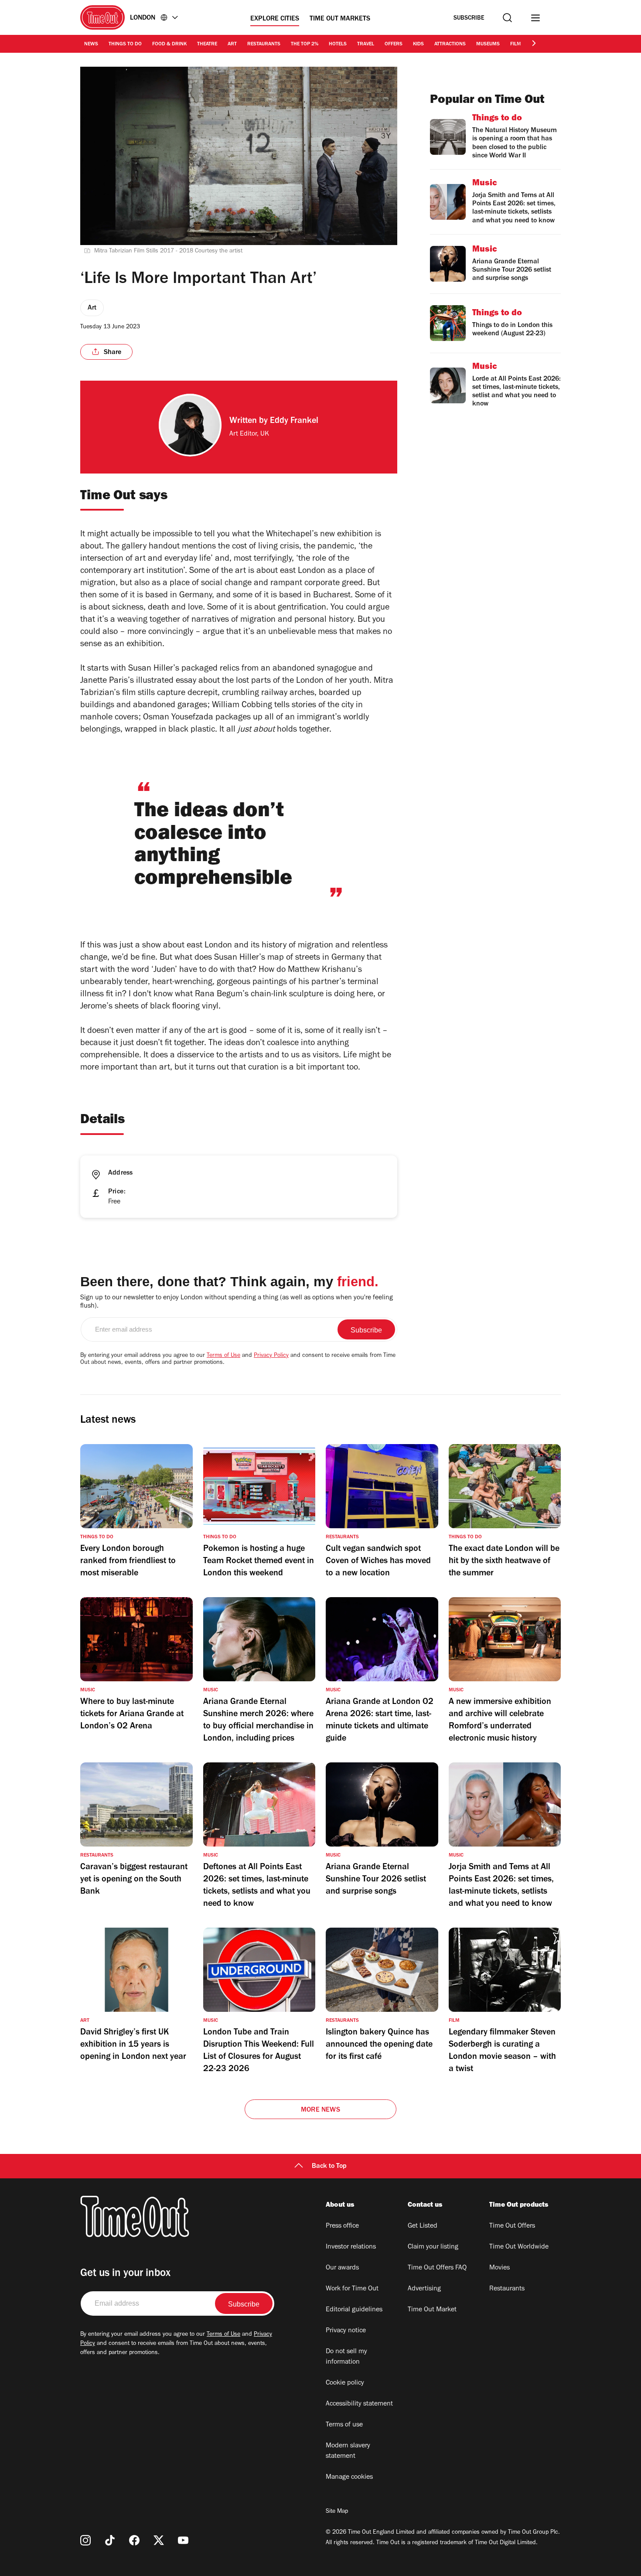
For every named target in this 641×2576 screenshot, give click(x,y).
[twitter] (159, 2540)
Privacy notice (346, 2331)
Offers (394, 44)
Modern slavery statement (348, 2451)
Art (232, 44)
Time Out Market (432, 2310)
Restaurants (264, 44)
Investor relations (351, 2247)
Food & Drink (169, 44)
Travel (366, 44)
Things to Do (125, 44)
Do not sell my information (346, 2357)
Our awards (342, 2268)
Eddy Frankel (294, 422)
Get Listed (423, 2226)
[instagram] (85, 2540)
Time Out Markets (340, 19)
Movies (500, 2268)
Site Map (337, 2512)
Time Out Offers (512, 2226)
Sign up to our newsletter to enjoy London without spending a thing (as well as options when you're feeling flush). (237, 1302)
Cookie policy (345, 2383)
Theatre (207, 44)
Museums (488, 44)
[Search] (507, 18)
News (91, 44)
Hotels (338, 44)
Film (516, 44)
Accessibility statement (359, 2404)
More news (320, 2110)
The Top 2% (305, 44)
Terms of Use (223, 1356)
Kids (418, 44)
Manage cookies (349, 2477)
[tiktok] (110, 2540)
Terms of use (344, 2425)
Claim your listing (433, 2247)
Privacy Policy (271, 1356)
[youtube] (183, 2540)
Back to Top (329, 2167)
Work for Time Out (352, 2289)
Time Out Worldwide (519, 2247)
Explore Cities (275, 19)
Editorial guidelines (354, 2310)
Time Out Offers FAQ (437, 2268)
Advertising (424, 2289)
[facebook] (134, 2540)
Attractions (450, 44)
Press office (342, 2226)
